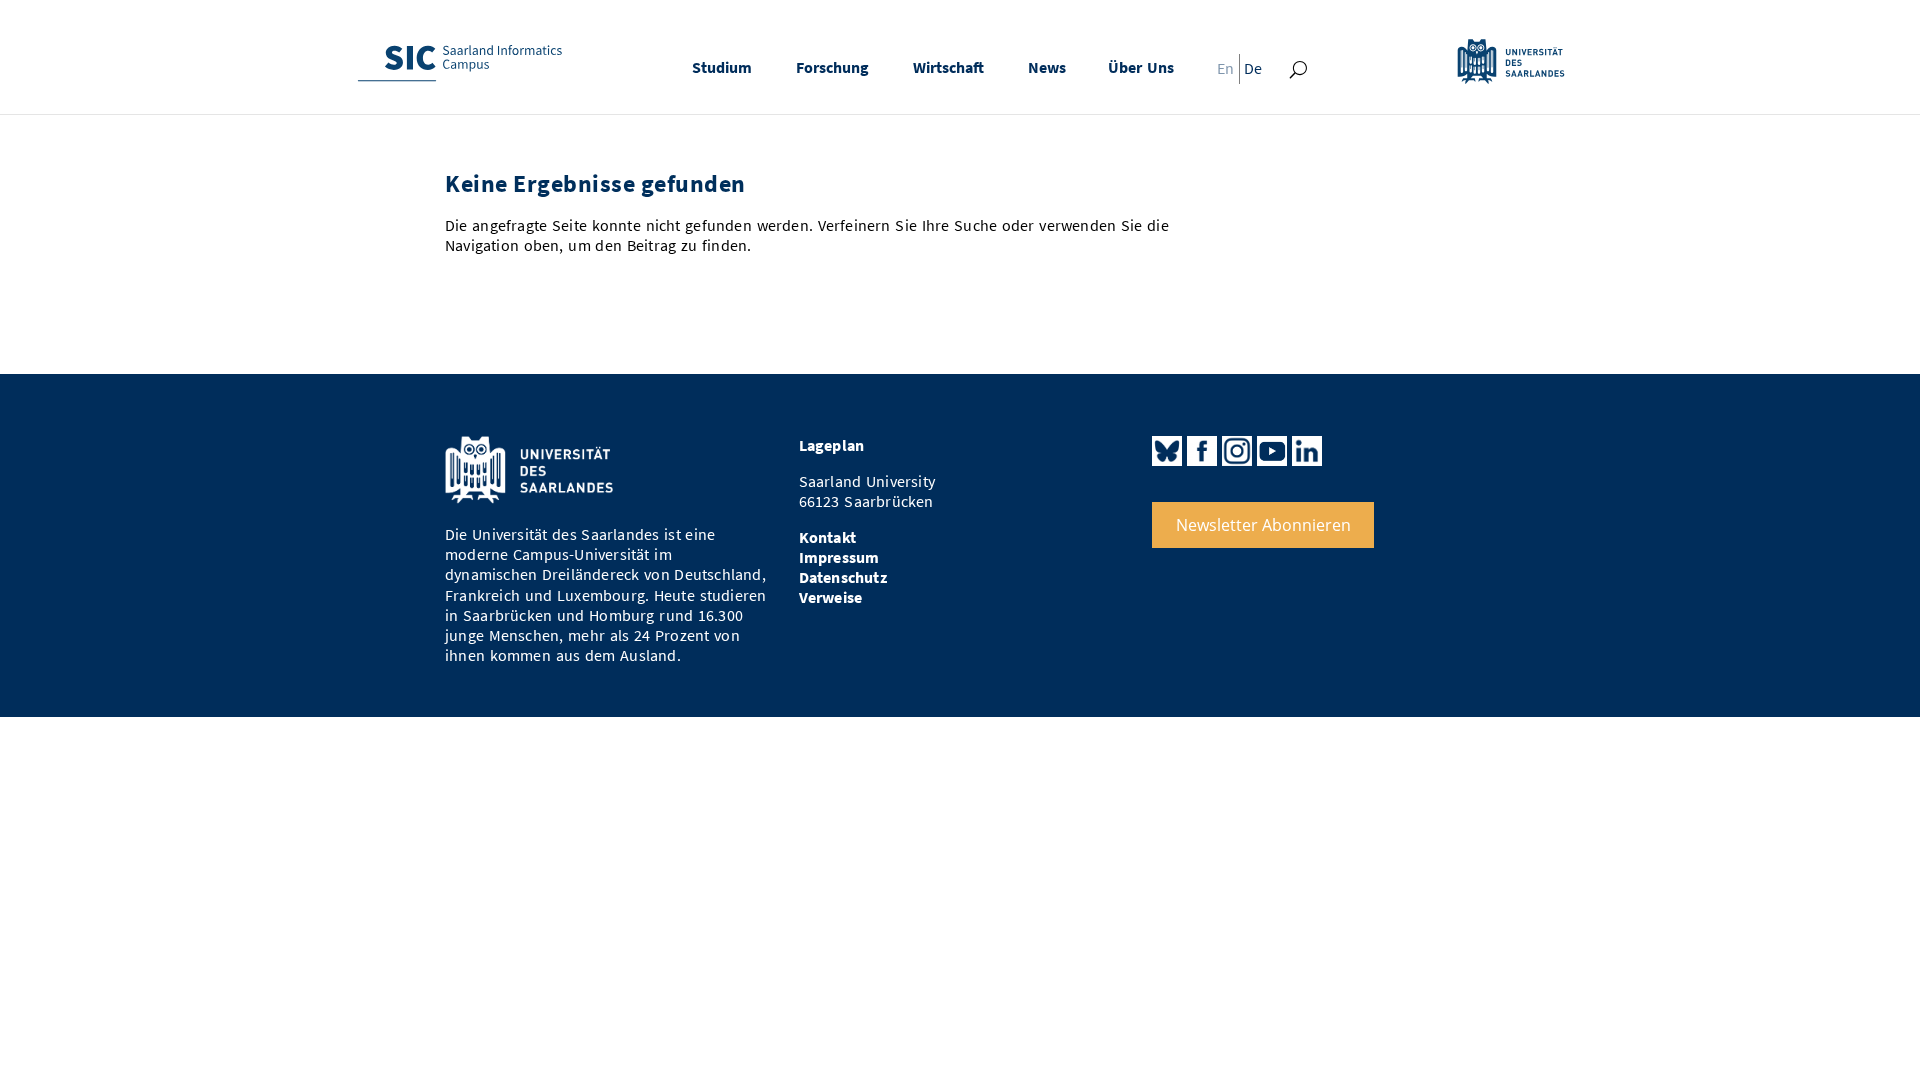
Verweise (831, 597)
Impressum (839, 557)
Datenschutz (843, 577)
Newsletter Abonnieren (1263, 525)
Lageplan (832, 445)
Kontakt (827, 537)
